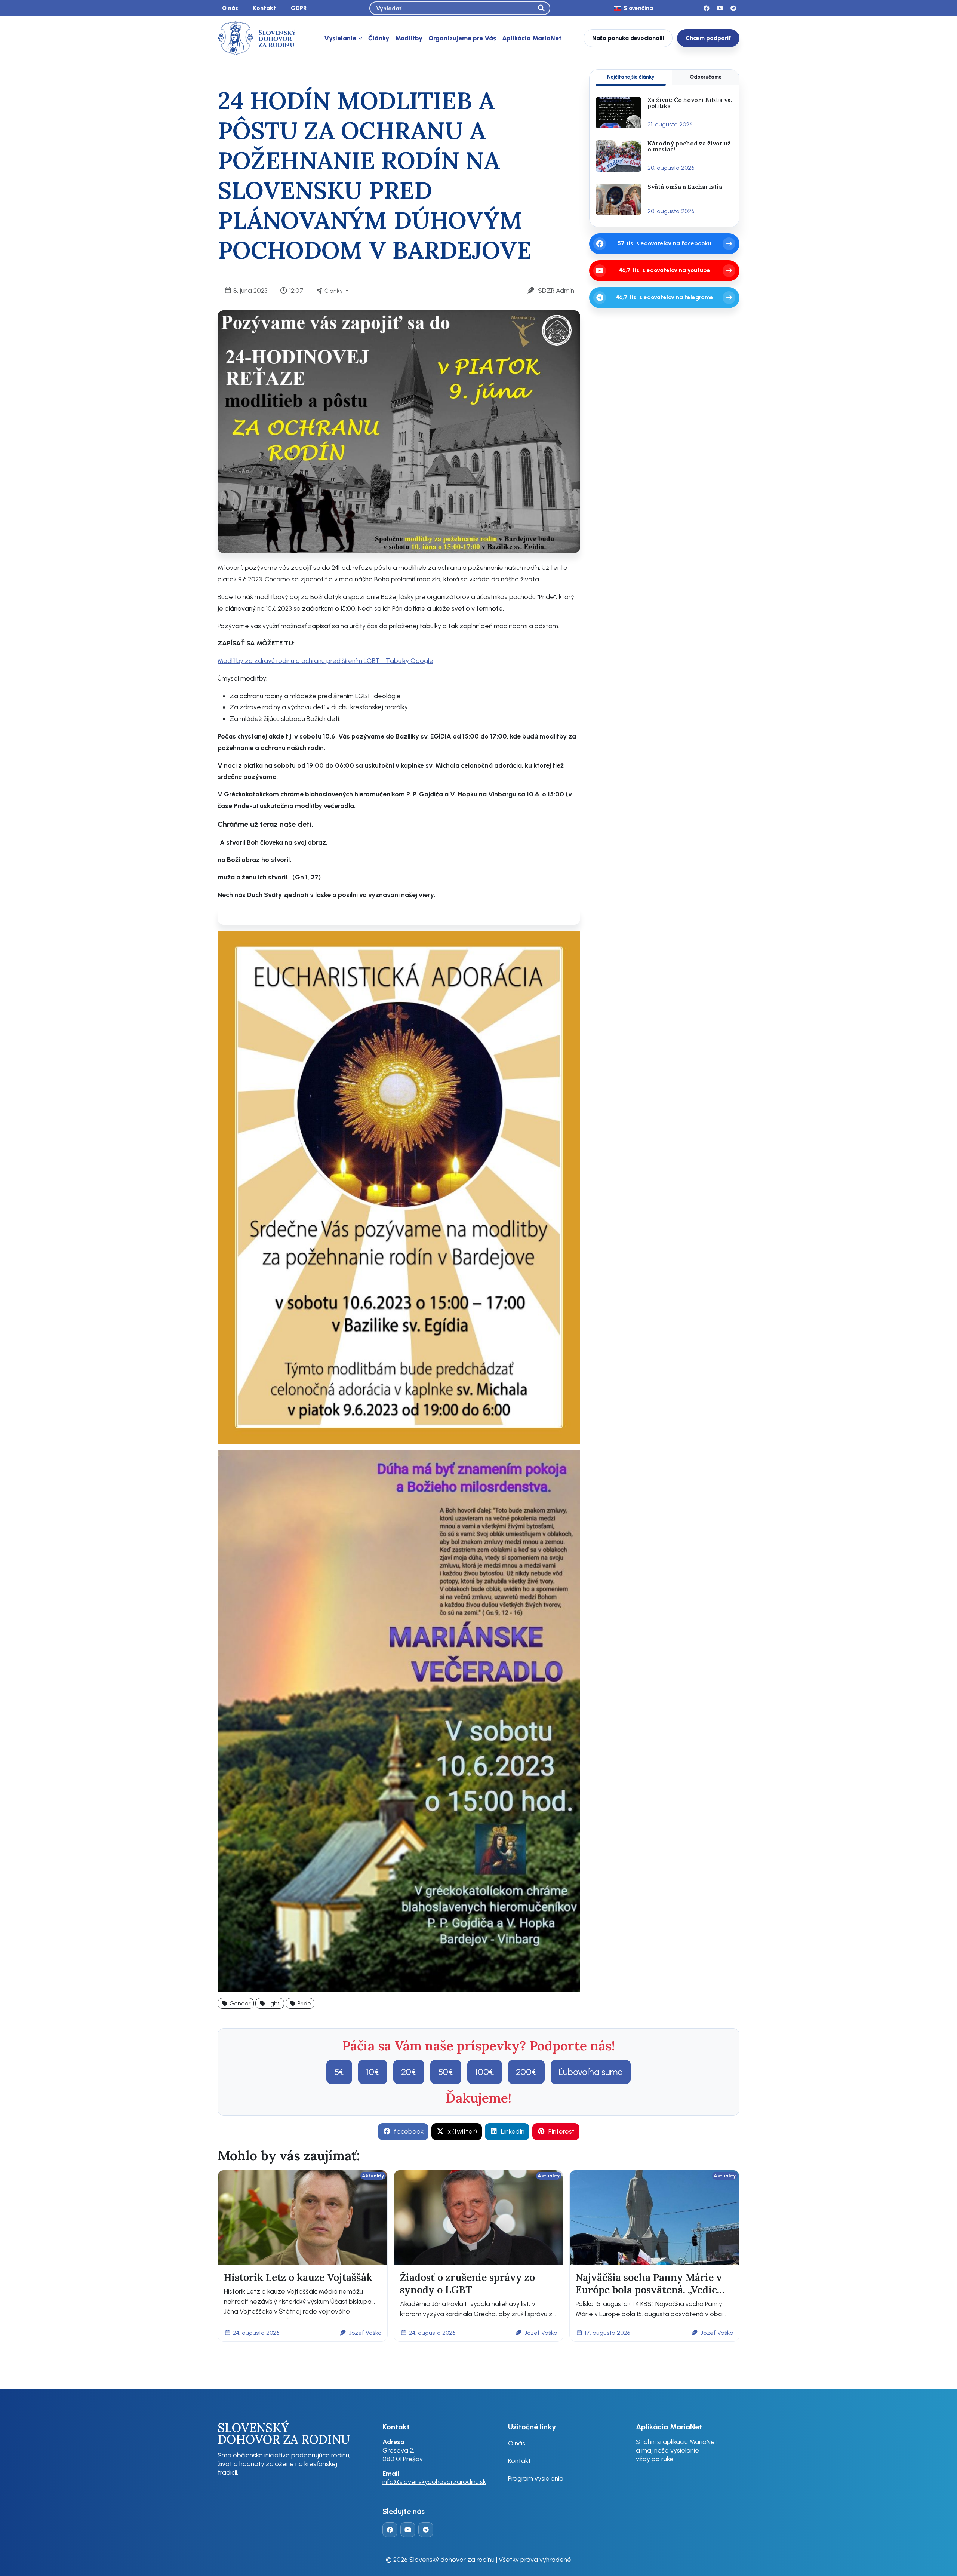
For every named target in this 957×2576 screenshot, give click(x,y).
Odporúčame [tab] (706, 77)
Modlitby (409, 38)
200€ (526, 2072)
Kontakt (264, 8)
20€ (409, 2072)
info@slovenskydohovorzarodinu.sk (434, 2482)
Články (379, 38)
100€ (485, 2072)
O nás (230, 8)
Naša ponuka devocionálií (628, 38)
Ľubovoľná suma (591, 2072)
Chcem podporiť (708, 38)
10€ (373, 2072)
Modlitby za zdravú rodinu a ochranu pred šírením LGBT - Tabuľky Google (325, 661)
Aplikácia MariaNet (532, 38)
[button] (236, 2003)
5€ (339, 2072)
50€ (446, 2072)
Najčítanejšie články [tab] (631, 77)
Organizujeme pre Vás (462, 38)
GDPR (299, 8)
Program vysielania (536, 2478)
